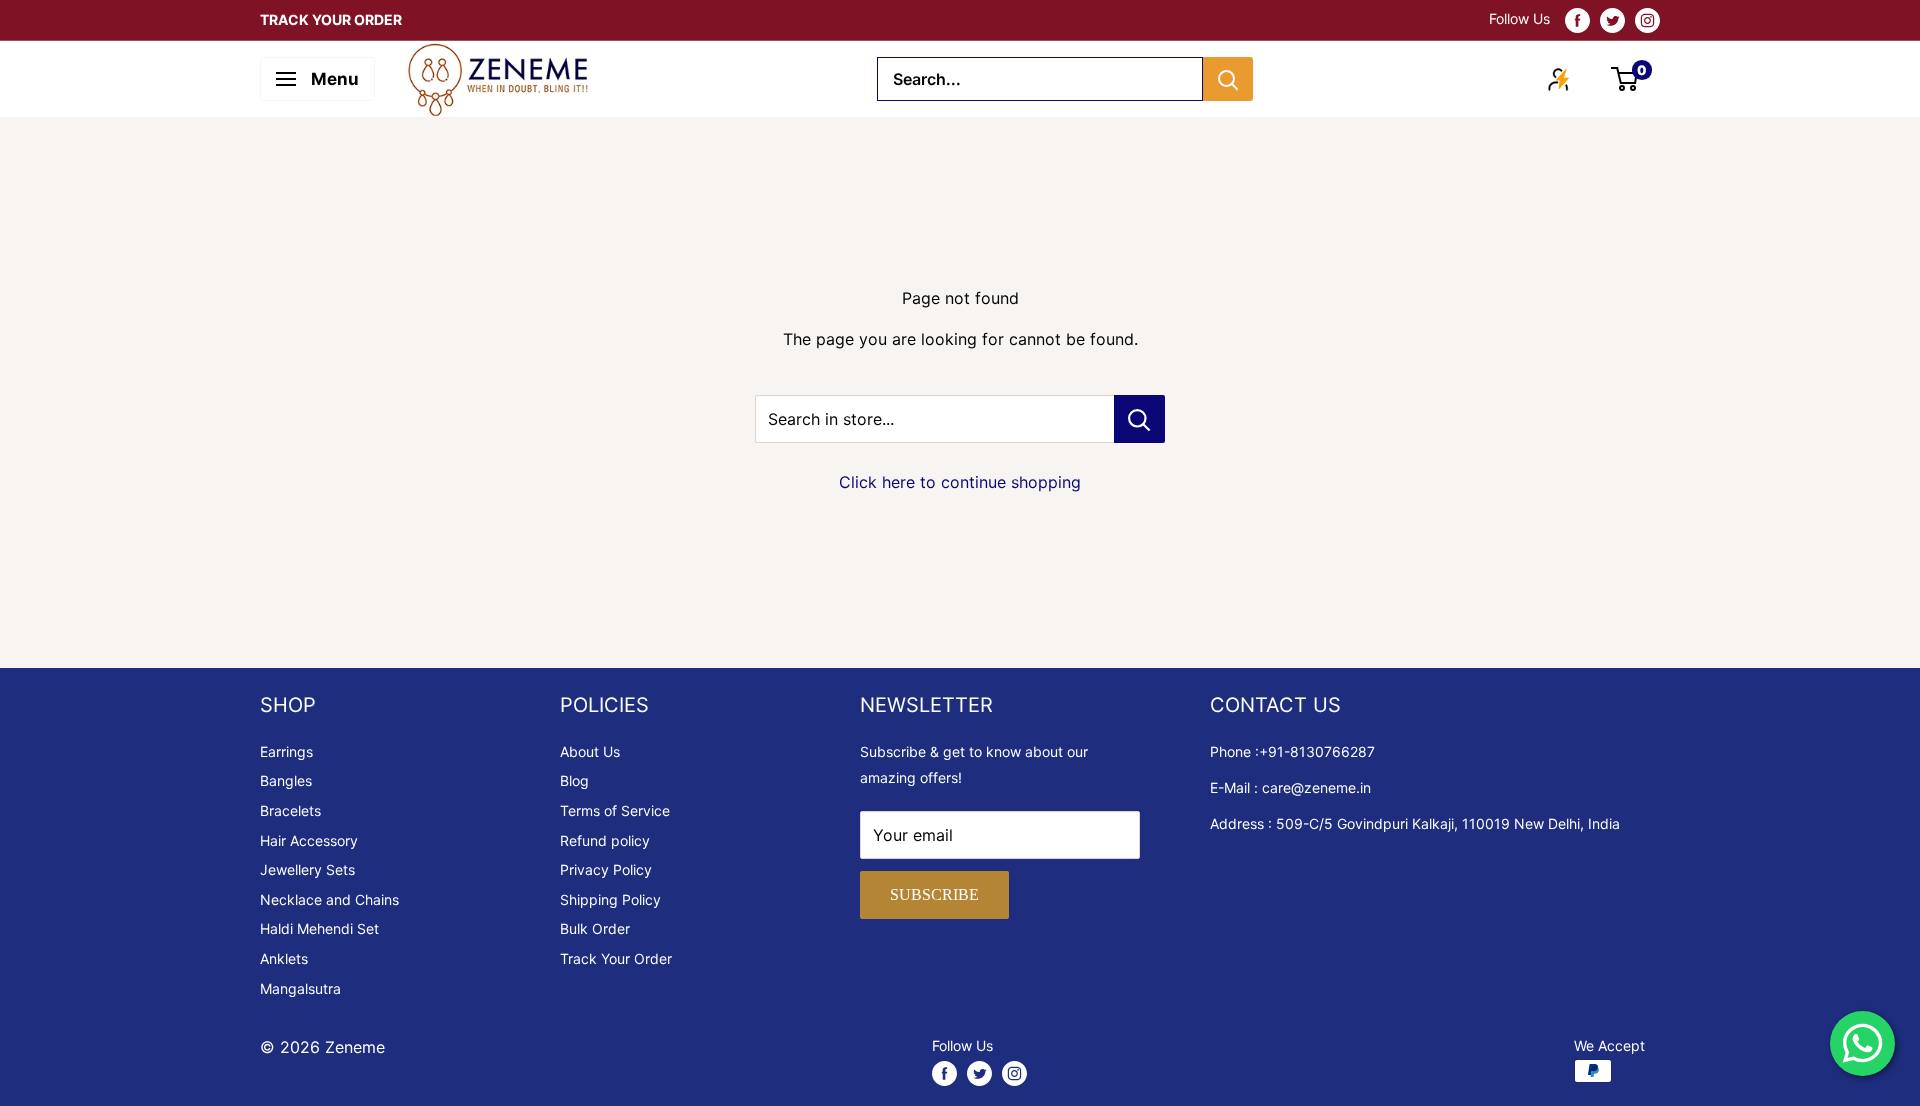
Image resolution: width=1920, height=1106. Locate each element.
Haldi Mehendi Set (319, 928)
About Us (590, 751)
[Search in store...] (1139, 419)
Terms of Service (615, 810)
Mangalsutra (300, 988)
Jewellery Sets (307, 869)
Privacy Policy (606, 869)
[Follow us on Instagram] (1647, 20)
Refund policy (605, 840)
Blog (574, 780)
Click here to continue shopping (960, 482)
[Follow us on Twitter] (1612, 20)
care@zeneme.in (1316, 787)
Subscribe (934, 894)
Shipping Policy (610, 899)
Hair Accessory (309, 840)
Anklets (284, 958)
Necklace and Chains (329, 899)
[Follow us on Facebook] (1577, 20)
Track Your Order (616, 958)
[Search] (1228, 79)
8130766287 (1332, 751)
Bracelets (290, 810)
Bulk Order (595, 928)
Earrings (286, 751)
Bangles (286, 780)
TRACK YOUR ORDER (331, 19)
